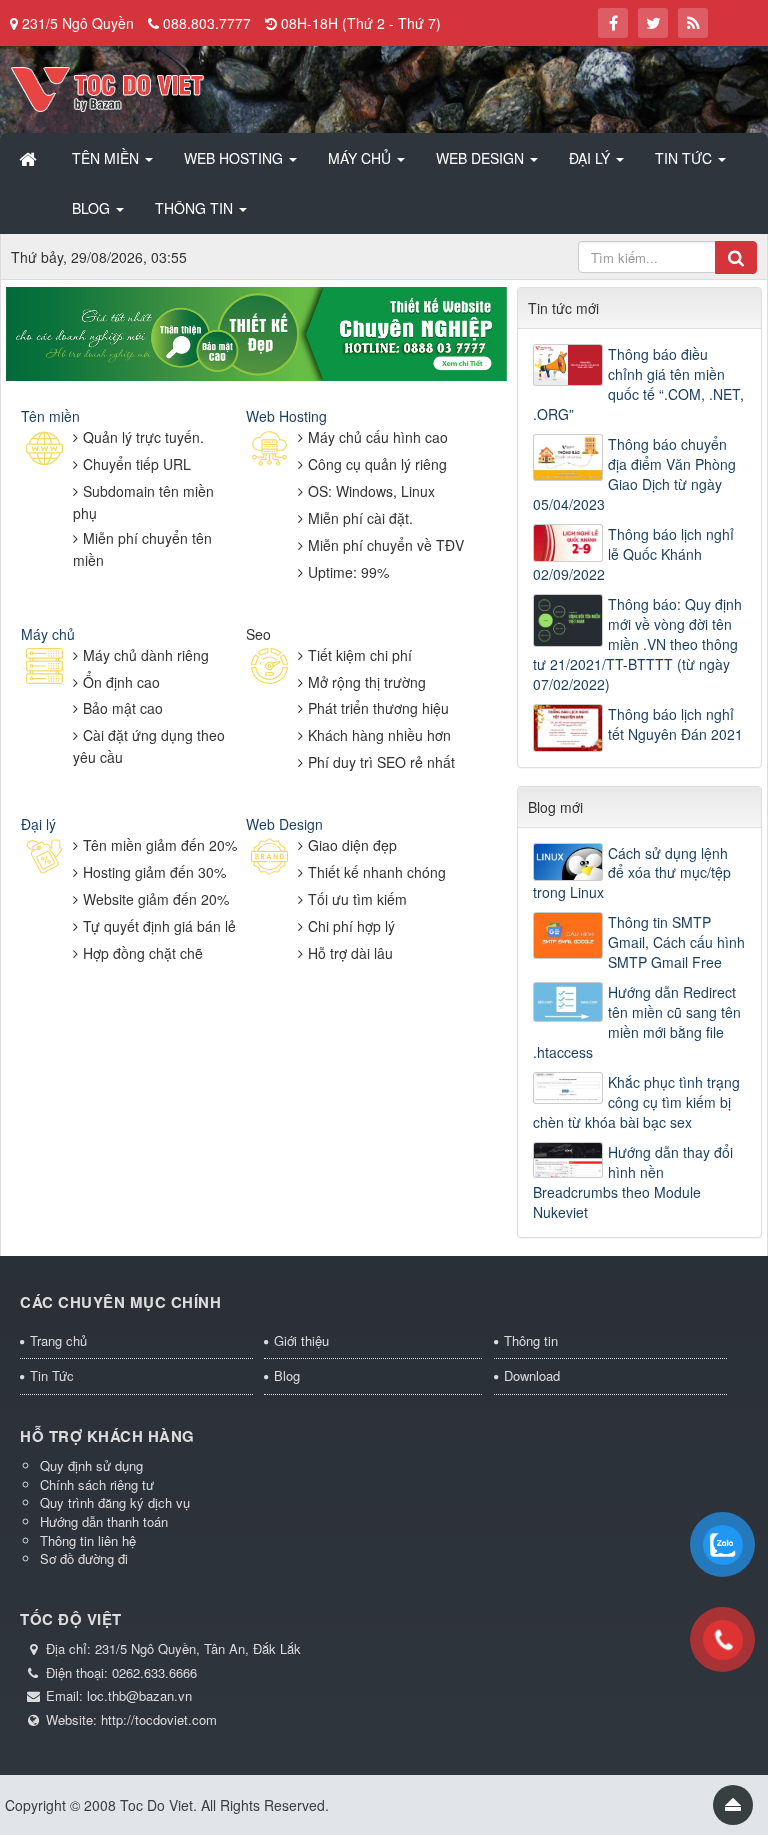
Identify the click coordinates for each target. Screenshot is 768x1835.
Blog (287, 1375)
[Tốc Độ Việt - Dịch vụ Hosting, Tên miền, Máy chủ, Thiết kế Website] (107, 87)
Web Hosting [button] (235, 158)
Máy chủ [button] (361, 158)
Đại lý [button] (591, 158)
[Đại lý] (44, 858)
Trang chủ (58, 1340)
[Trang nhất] (30, 158)
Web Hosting (286, 416)
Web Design (284, 824)
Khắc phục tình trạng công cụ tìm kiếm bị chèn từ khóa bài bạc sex (636, 1102)
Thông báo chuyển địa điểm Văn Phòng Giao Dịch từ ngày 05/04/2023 (634, 474)
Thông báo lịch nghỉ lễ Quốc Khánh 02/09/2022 (633, 554)
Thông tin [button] (196, 208)
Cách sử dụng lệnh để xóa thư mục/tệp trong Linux (632, 873)
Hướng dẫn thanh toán (104, 1521)
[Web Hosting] (269, 449)
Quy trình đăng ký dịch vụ (115, 1502)
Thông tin (531, 1340)
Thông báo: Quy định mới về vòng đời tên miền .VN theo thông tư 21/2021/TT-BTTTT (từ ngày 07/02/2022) (637, 644)
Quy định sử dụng (91, 1465)
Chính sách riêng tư (97, 1484)
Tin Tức (52, 1375)
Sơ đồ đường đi (84, 1558)
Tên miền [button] (107, 158)
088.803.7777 (207, 23)
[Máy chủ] (44, 667)
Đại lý (38, 824)
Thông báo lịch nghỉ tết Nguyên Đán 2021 (675, 724)
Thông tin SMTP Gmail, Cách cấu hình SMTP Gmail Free (676, 942)
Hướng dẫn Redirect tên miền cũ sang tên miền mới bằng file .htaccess (637, 1022)
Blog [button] (93, 208)
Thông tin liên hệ (88, 1540)
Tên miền (50, 416)
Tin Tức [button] (685, 158)
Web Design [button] (482, 158)
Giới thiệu (301, 1340)
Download (532, 1375)
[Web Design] (269, 858)
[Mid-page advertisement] (256, 331)
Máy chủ (48, 634)
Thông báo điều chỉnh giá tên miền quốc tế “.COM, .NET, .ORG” (638, 384)
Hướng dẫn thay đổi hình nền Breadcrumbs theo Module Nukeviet (633, 1182)
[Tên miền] (44, 449)
